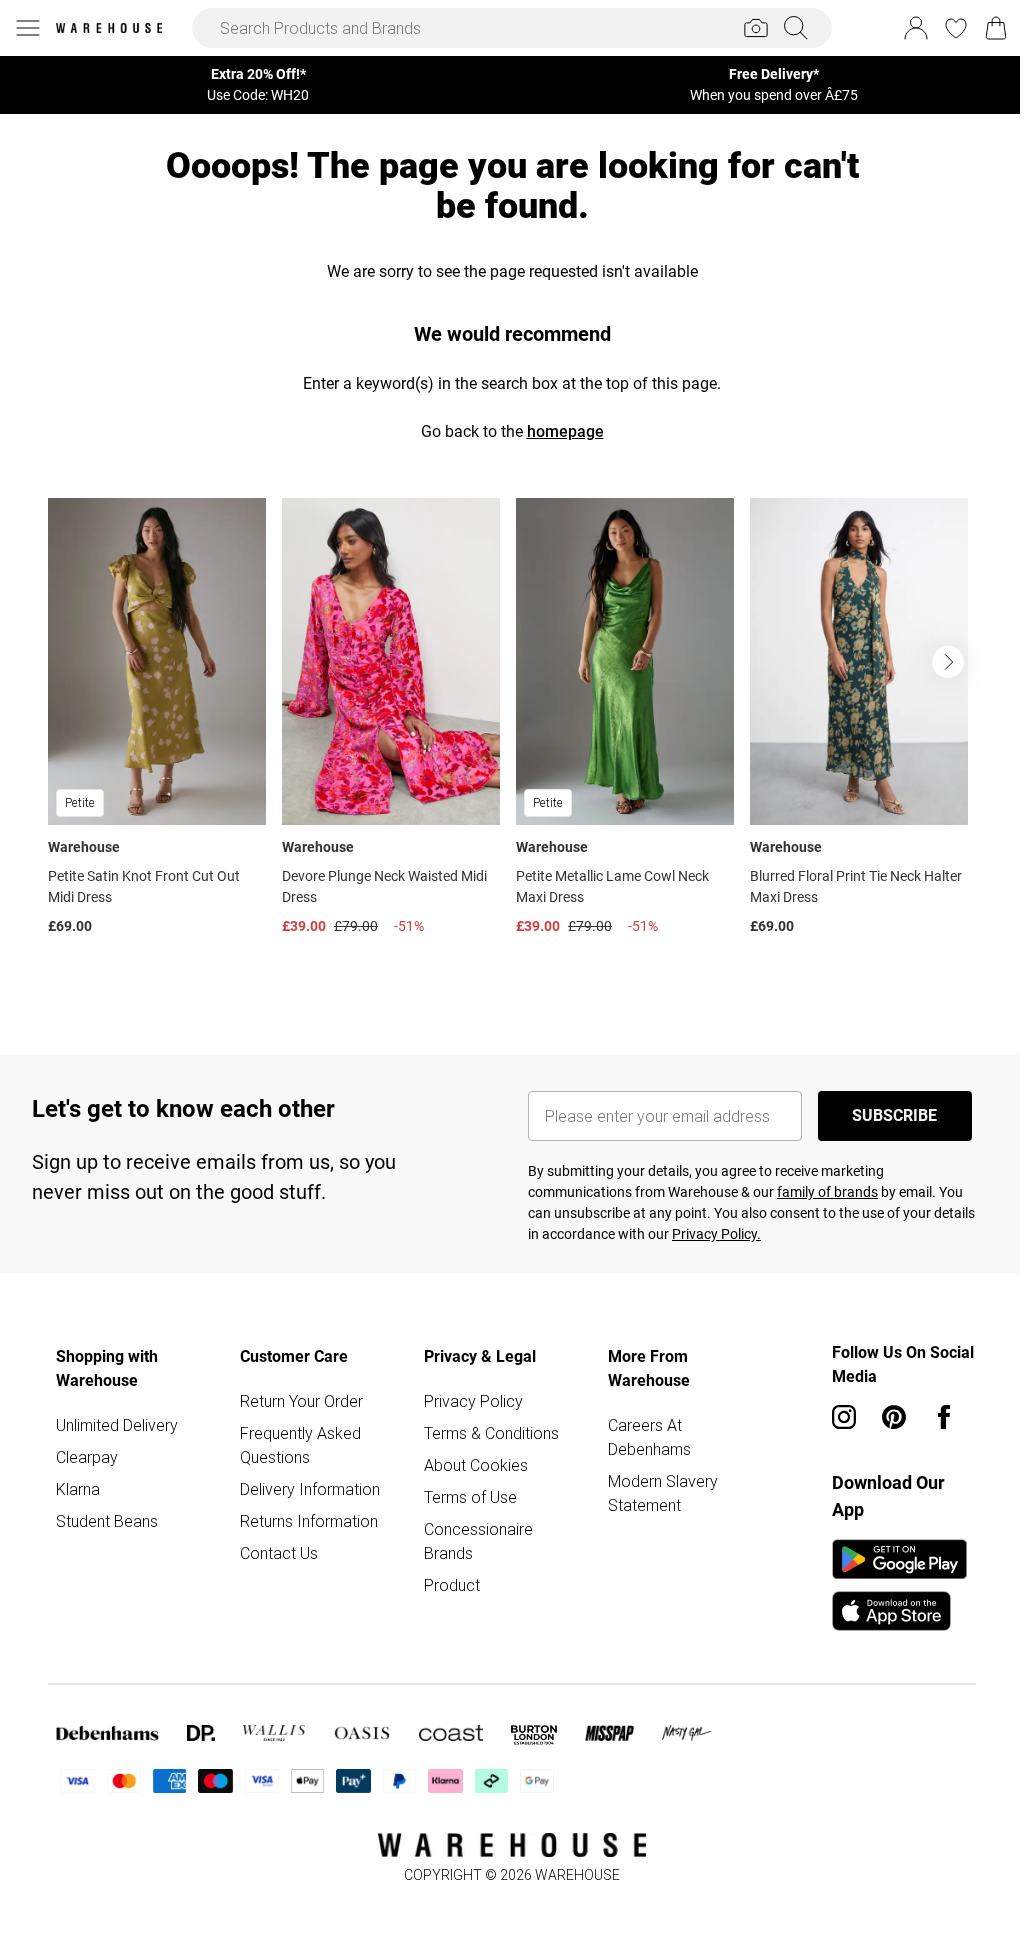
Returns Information (309, 1521)
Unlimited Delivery (117, 1425)
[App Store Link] (899, 1585)
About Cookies (476, 1465)
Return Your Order (301, 1401)
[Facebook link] (944, 1417)
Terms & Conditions (491, 1433)
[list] (512, 744)
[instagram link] (844, 1417)
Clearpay (87, 1457)
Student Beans (107, 1521)
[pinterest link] (894, 1417)
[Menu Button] (28, 28)
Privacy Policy (473, 1401)
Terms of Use (470, 1497)
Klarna (78, 1489)
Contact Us (279, 1553)
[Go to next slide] (948, 662)
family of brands (827, 1192)
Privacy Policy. (716, 1234)
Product (452, 1585)
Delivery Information (310, 1489)
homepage (565, 431)
